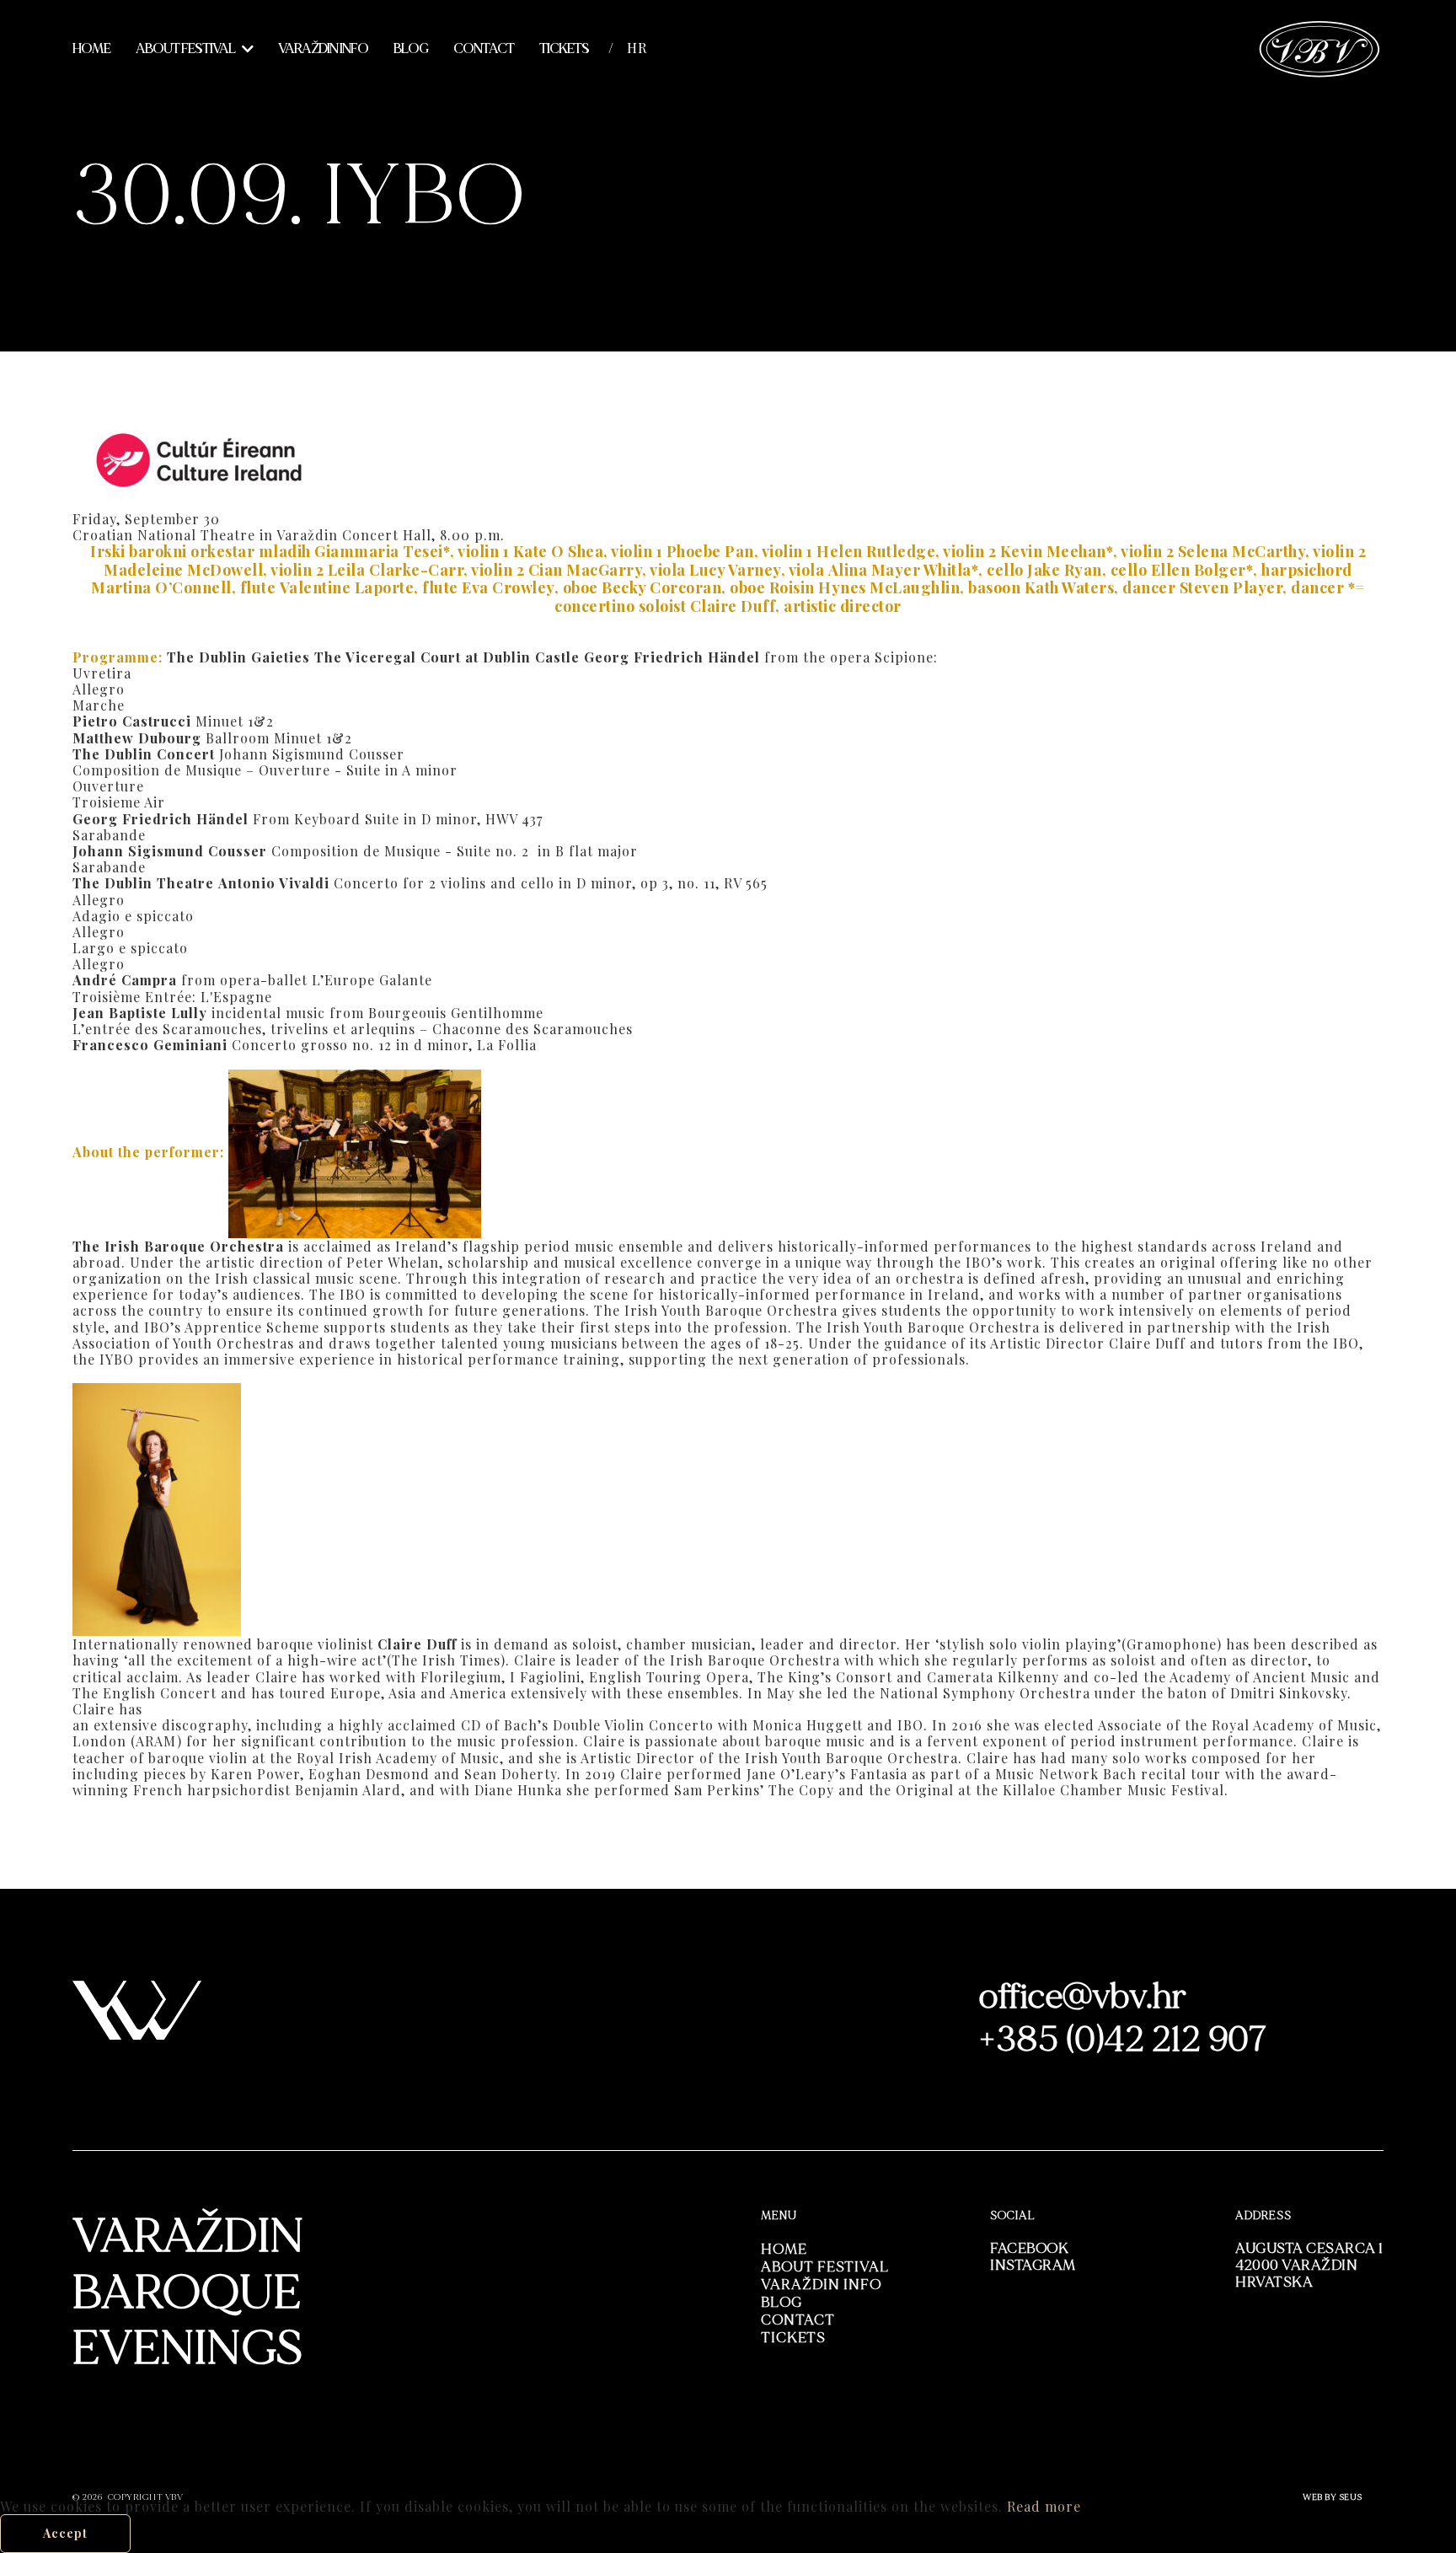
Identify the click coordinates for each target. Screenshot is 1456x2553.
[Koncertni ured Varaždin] (1320, 47)
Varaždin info (323, 49)
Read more (1044, 2506)
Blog (411, 49)
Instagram (1033, 2265)
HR (637, 48)
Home (91, 49)
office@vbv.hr (1083, 1997)
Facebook (1029, 2248)
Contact (484, 49)
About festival (185, 49)
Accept (65, 2533)
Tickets (564, 49)
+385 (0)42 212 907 (1123, 2040)
